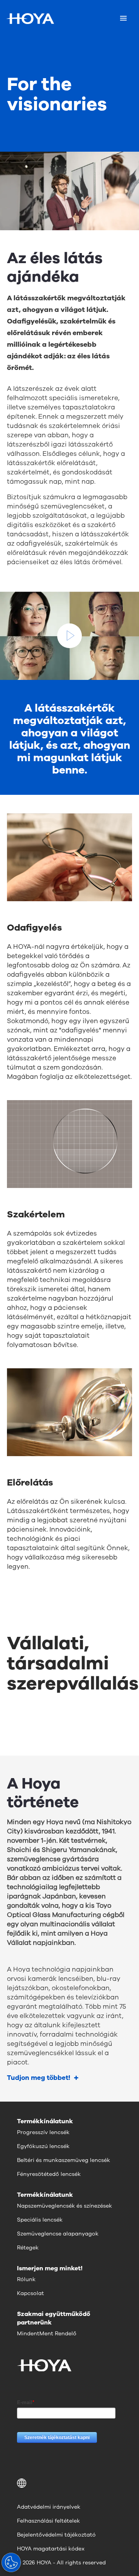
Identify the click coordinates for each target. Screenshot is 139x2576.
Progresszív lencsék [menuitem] (43, 2132)
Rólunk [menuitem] (26, 2279)
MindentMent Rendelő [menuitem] (47, 2334)
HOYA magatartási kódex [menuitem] (51, 2549)
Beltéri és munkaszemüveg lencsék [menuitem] (64, 2160)
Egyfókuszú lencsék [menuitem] (43, 2146)
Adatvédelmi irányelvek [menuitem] (49, 2507)
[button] (69, 2483)
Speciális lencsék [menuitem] (40, 2220)
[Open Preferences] (11, 2562)
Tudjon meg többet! (39, 2078)
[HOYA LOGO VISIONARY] (30, 19)
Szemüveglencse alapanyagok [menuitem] (58, 2234)
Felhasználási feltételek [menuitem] (48, 2521)
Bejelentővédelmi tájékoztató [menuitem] (56, 2535)
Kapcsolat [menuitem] (31, 2293)
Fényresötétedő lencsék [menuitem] (49, 2174)
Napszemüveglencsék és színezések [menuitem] (64, 2206)
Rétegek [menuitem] (28, 2248)
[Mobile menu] (123, 19)
